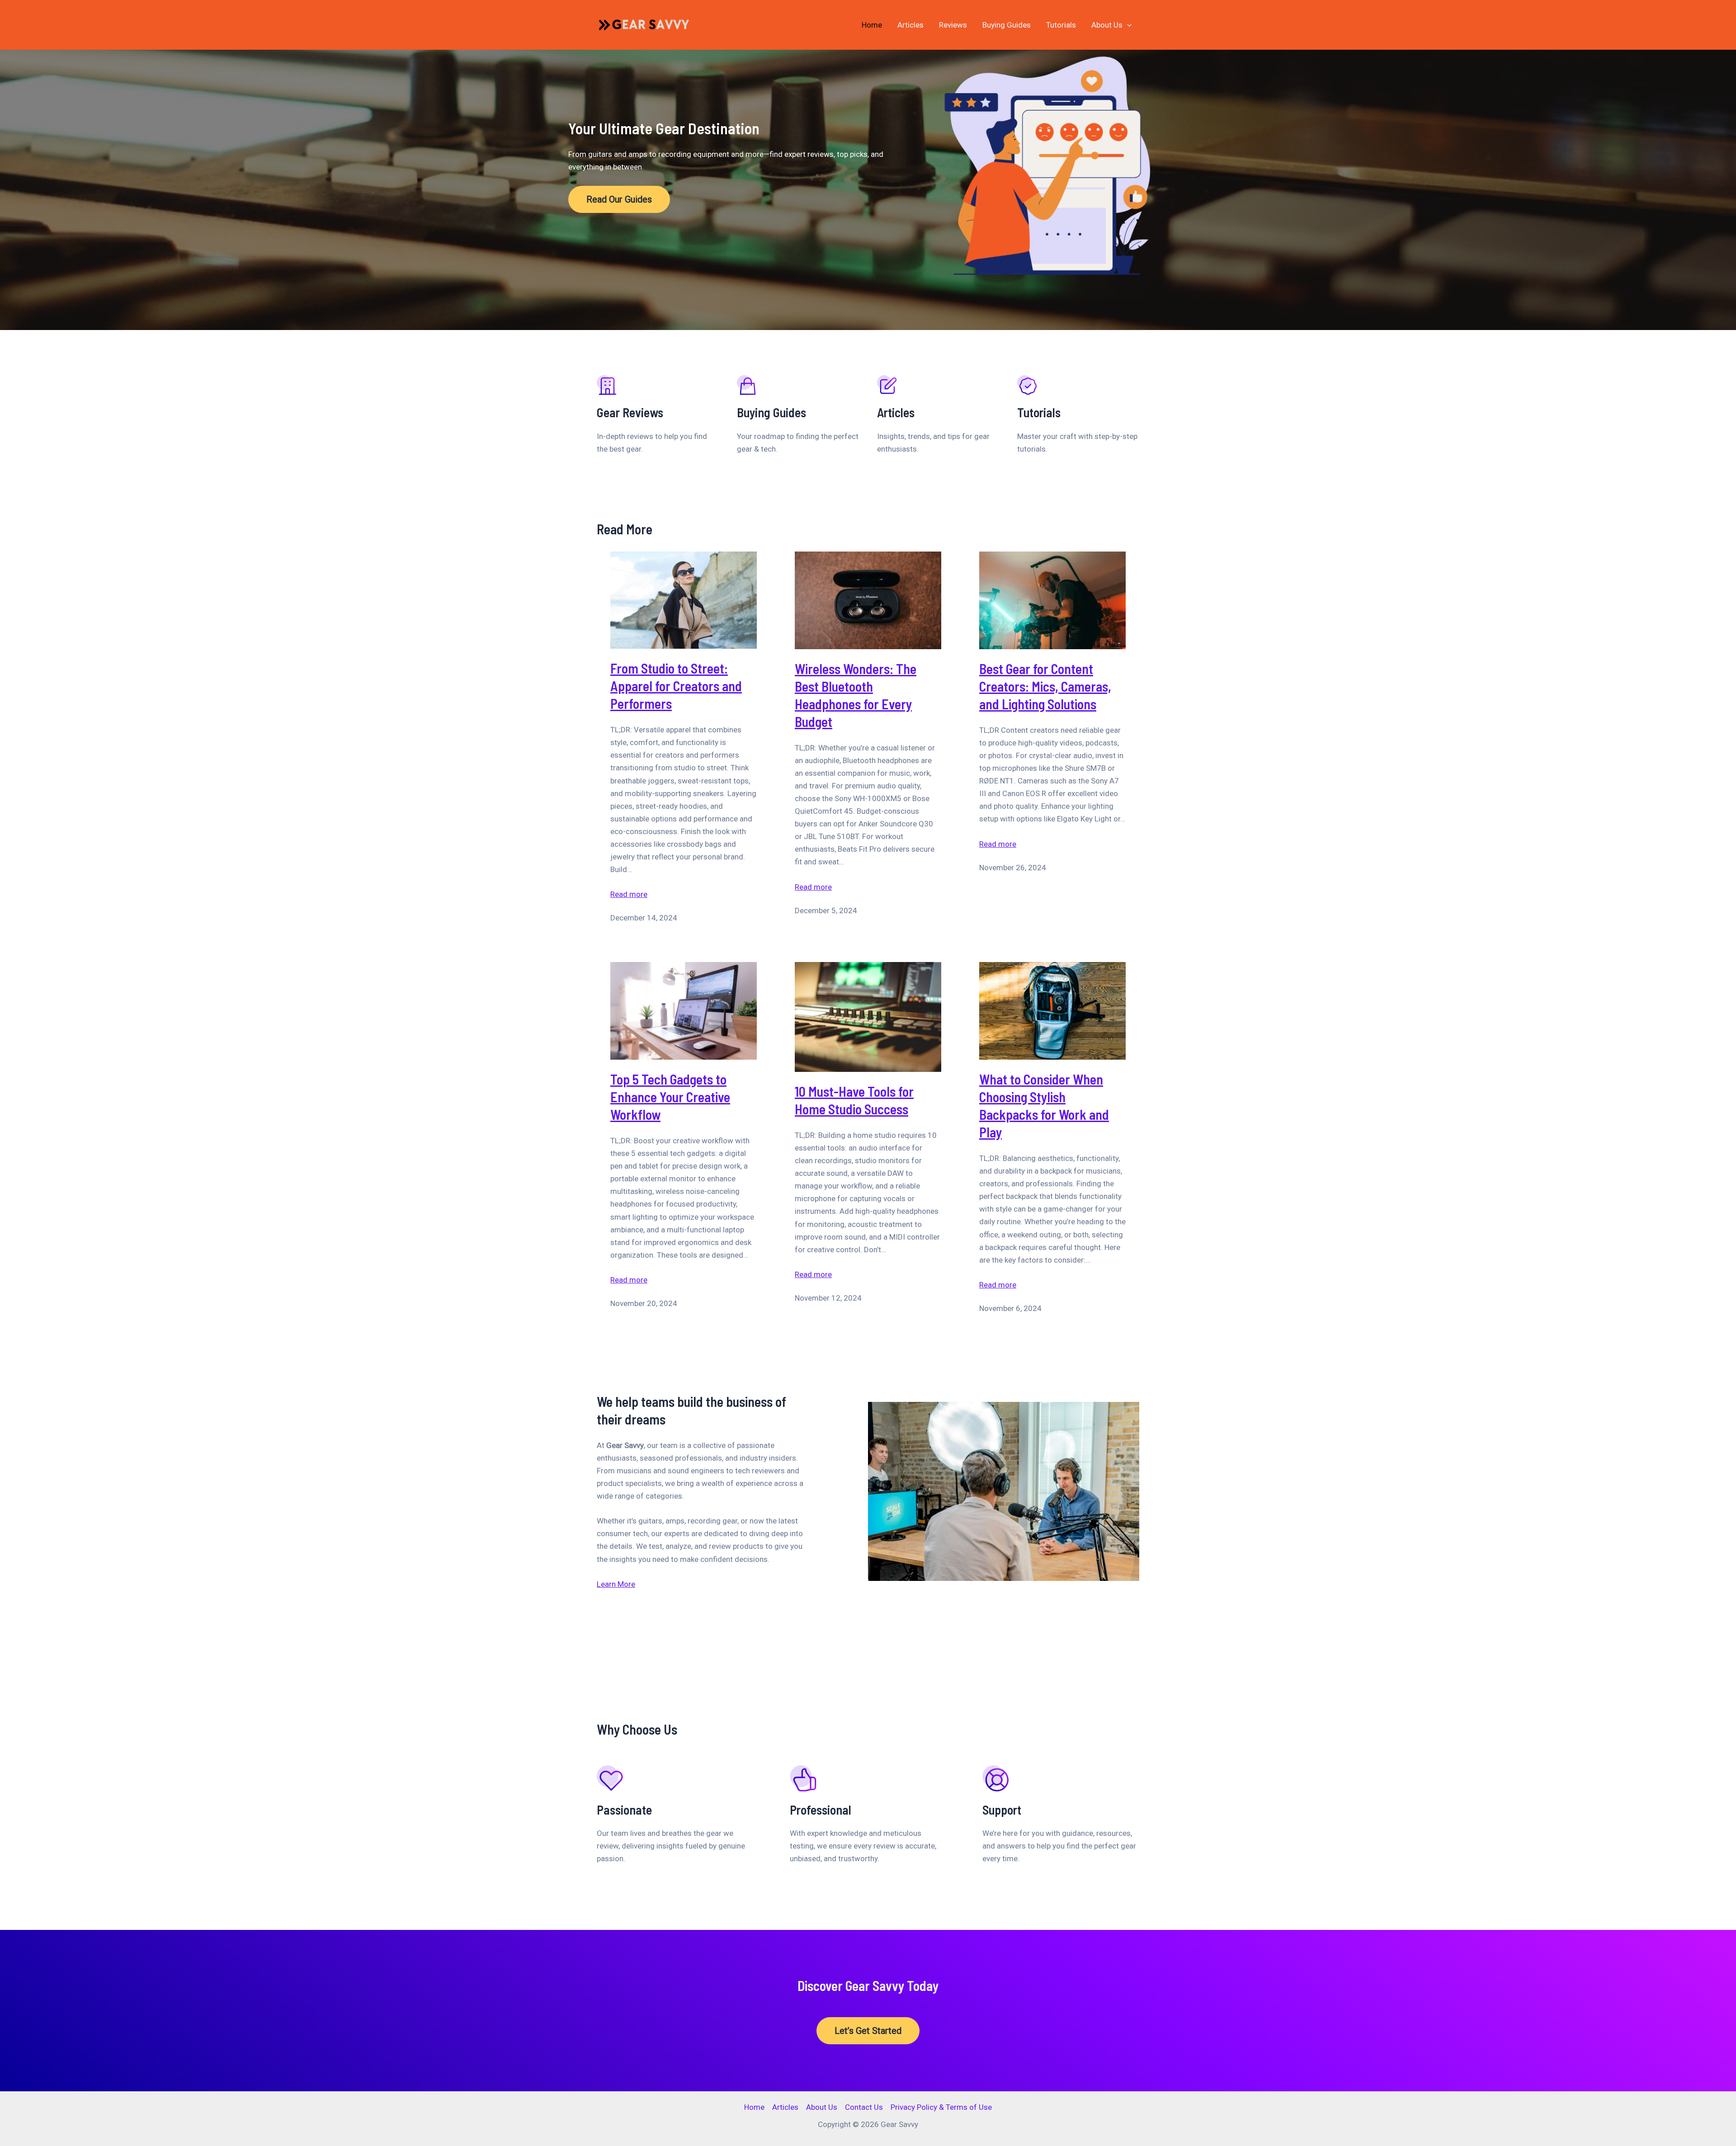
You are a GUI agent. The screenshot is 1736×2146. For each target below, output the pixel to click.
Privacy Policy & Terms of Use (941, 2107)
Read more (629, 895)
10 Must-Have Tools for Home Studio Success (854, 1100)
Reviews (953, 25)
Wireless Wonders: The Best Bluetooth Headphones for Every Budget (856, 695)
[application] (1127, 25)
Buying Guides (1007, 25)
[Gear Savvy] (648, 24)
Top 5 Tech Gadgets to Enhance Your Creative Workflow (670, 1097)
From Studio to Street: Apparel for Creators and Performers (676, 686)
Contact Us (864, 2107)
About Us (1107, 25)
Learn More (616, 1584)
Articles (910, 25)
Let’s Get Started (868, 2031)
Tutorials (1061, 25)
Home (872, 25)
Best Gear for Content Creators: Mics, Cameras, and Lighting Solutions (1045, 686)
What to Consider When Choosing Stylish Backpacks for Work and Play (1044, 1106)
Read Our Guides (619, 199)
